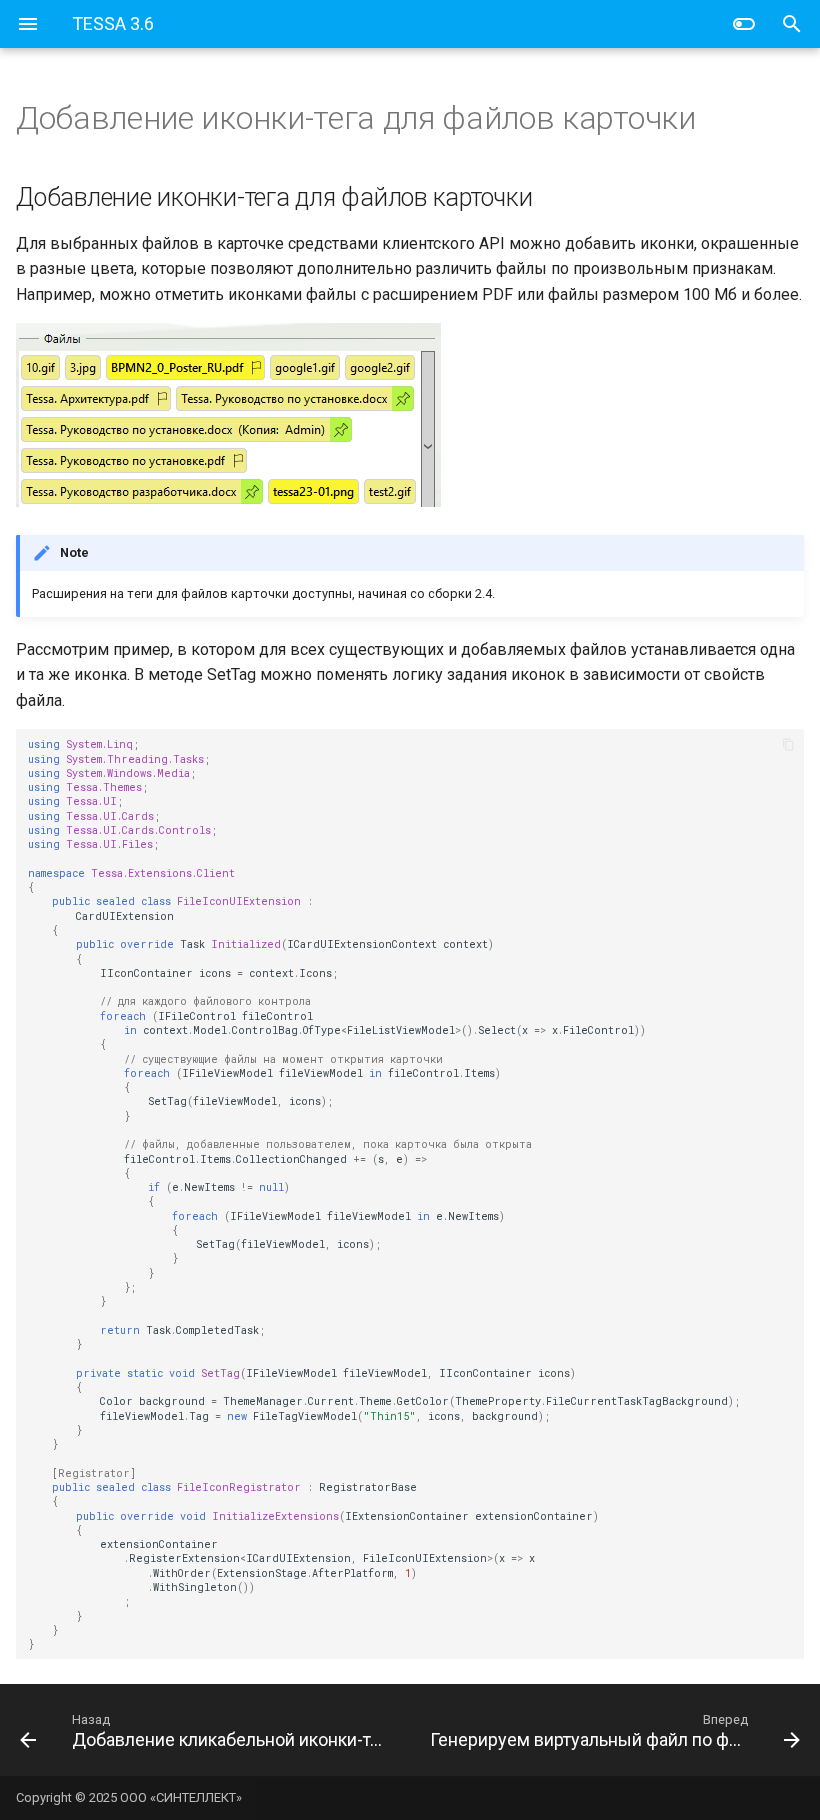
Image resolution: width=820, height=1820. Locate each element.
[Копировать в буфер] (789, 744)
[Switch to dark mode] (744, 24)
